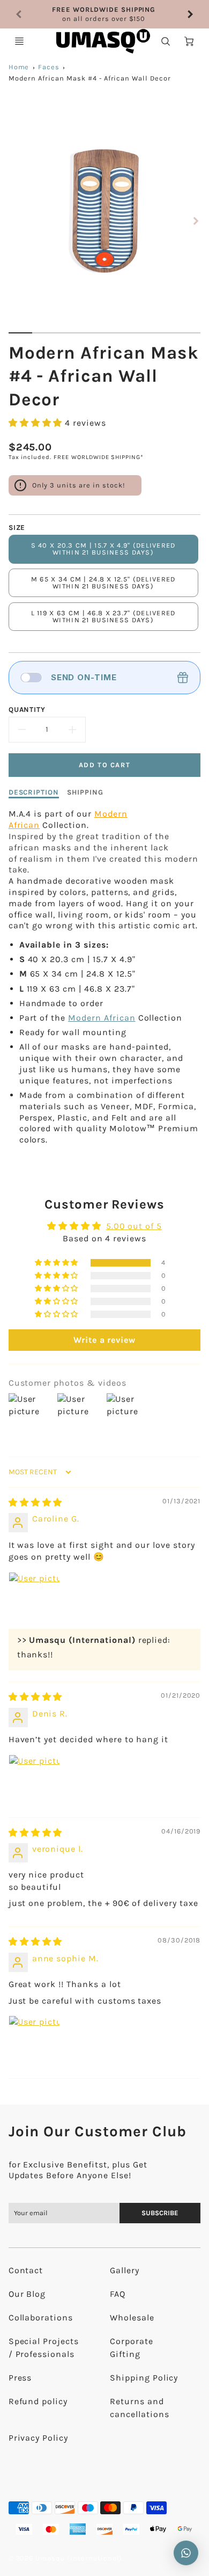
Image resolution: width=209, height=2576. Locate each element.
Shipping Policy (144, 2378)
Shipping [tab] (85, 792)
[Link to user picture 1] (34, 1598)
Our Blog (27, 2294)
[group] (105, 14)
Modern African (102, 1018)
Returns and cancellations (139, 2408)
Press (20, 2378)
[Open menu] (19, 41)
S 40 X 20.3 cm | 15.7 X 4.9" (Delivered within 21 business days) (103, 549)
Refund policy (38, 2401)
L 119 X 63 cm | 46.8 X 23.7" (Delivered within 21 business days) (103, 616)
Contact (26, 2270)
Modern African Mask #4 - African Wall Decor (90, 78)
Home (19, 67)
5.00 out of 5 (134, 1226)
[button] (37, 423)
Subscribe (160, 2213)
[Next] (190, 14)
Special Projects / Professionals (44, 2348)
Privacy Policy (38, 2438)
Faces (49, 67)
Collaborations (41, 2317)
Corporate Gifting (132, 2348)
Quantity (27, 710)
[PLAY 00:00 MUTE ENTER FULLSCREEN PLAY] (105, 221)
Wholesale (132, 2317)
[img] (36, 1502)
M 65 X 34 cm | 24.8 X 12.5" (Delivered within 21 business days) (103, 583)
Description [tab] (34, 792)
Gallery (125, 2270)
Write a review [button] (104, 1340)
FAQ (118, 2294)
